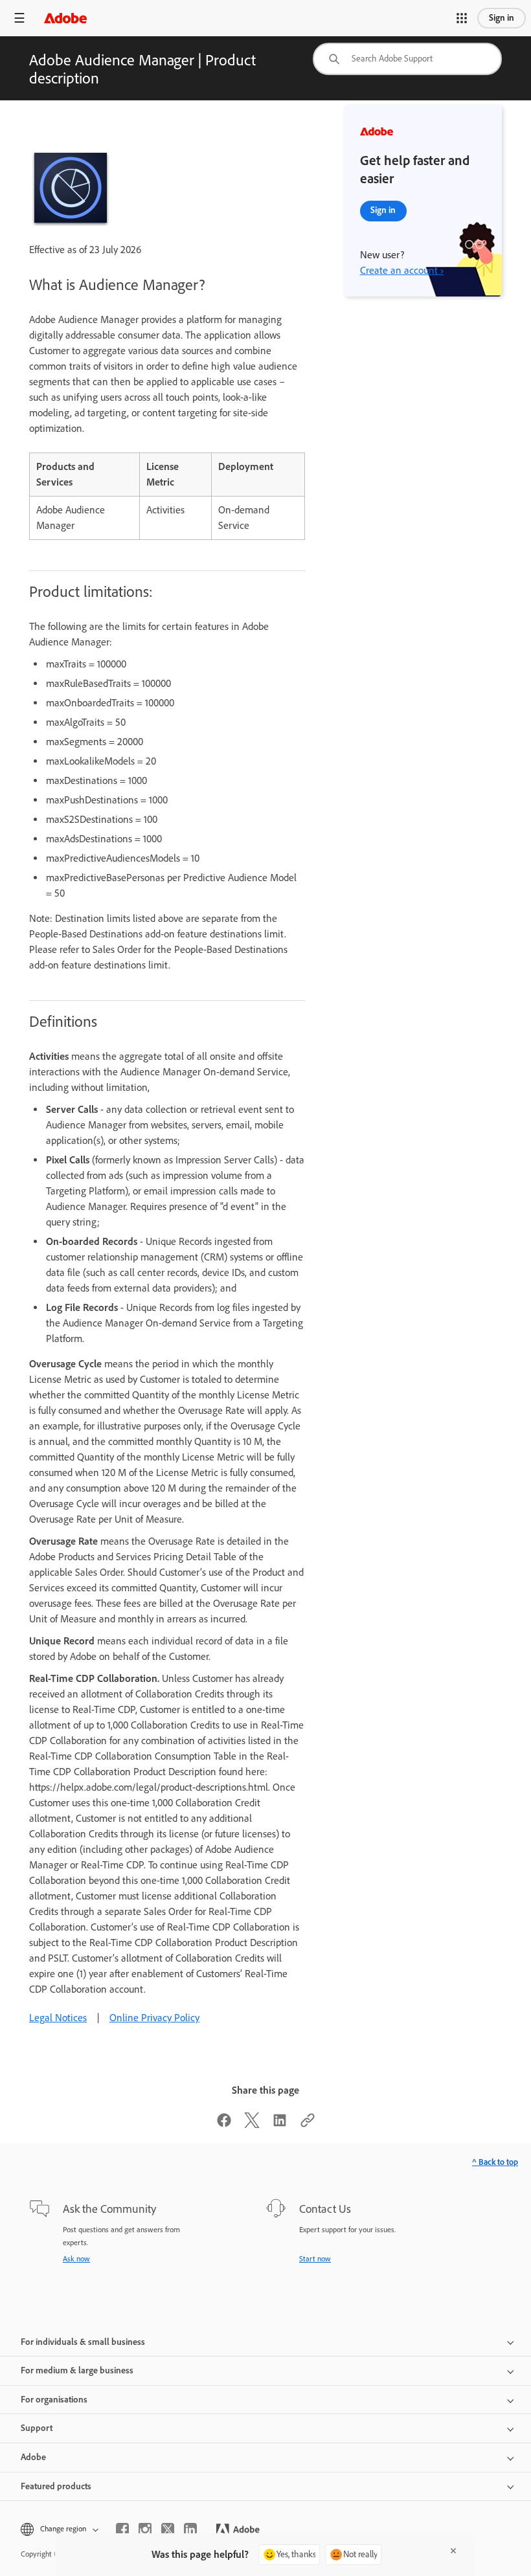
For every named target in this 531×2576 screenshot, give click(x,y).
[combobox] (407, 59)
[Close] (453, 2551)
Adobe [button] (33, 2457)
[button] (462, 18)
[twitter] (168, 2529)
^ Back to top (495, 2162)
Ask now (76, 2259)
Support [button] (37, 2428)
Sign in (502, 18)
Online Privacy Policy (154, 2018)
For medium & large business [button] (77, 2370)
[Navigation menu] (19, 18)
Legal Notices (58, 2018)
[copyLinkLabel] (308, 2124)
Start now (315, 2259)
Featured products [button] (56, 2486)
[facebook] (122, 2529)
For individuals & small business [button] (83, 2342)
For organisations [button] (54, 2400)
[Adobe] (65, 18)
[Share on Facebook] (224, 2124)
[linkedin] (190, 2529)
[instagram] (145, 2529)
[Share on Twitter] (252, 2124)
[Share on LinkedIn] (280, 2124)
